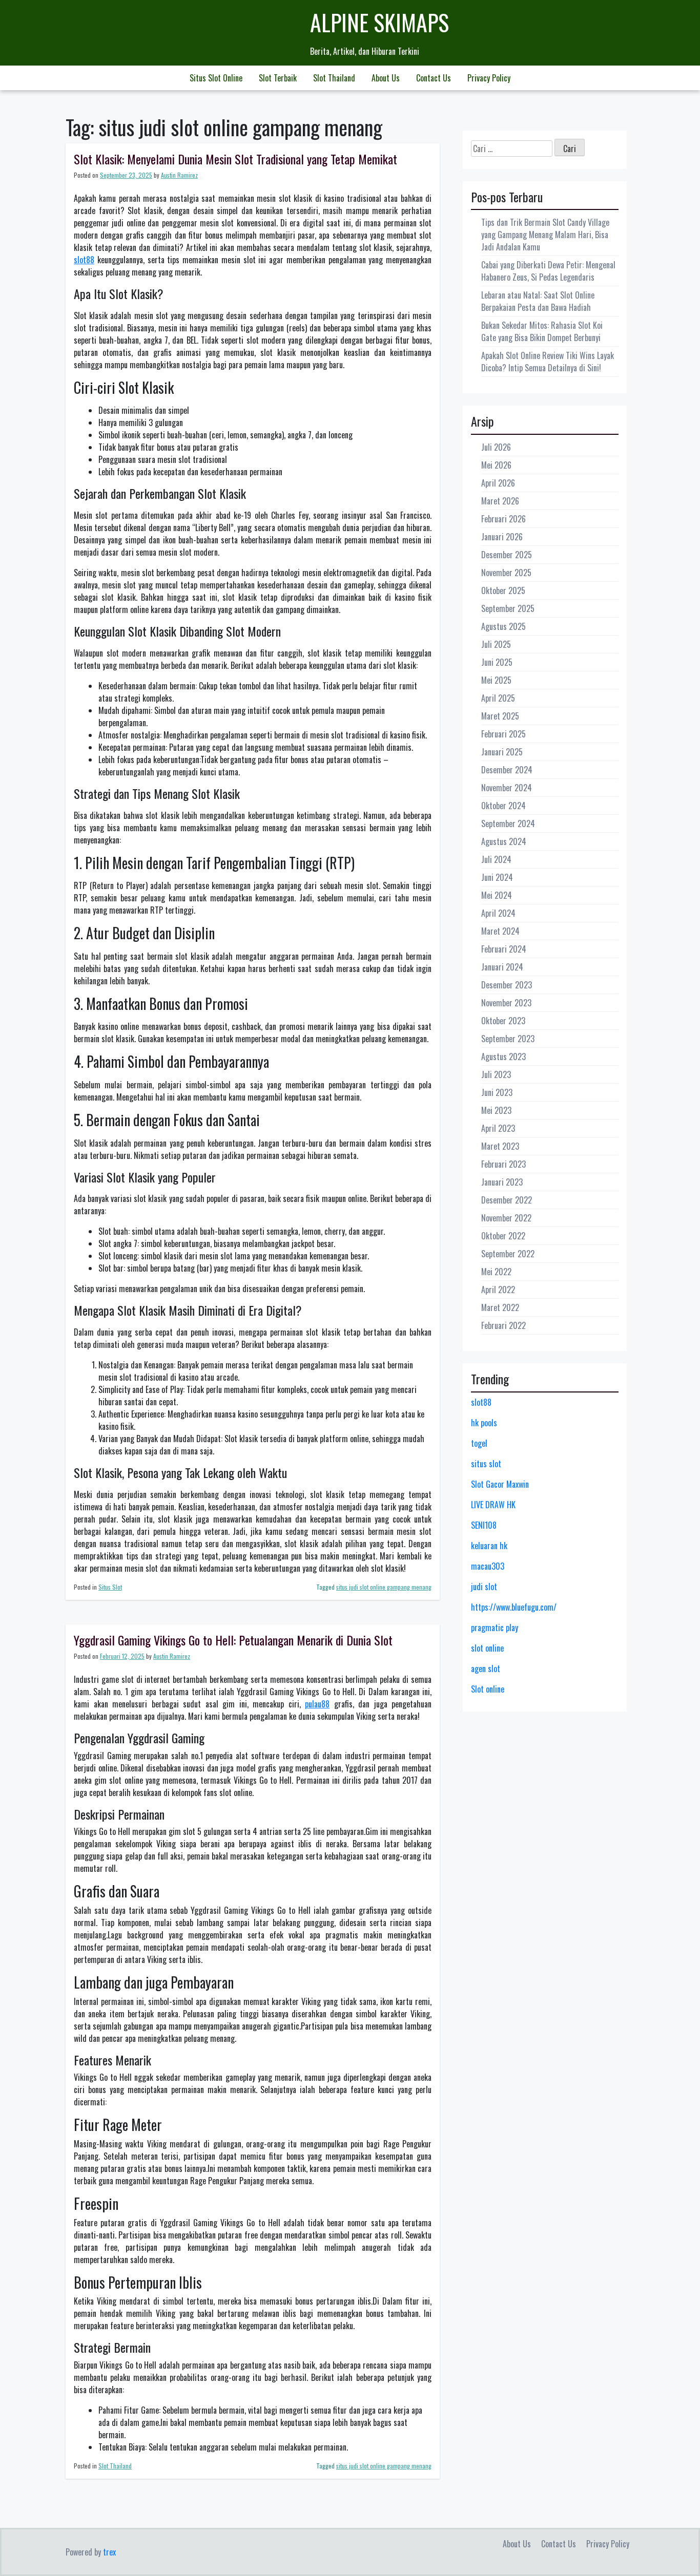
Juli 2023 (496, 1074)
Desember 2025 (507, 555)
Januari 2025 (502, 752)
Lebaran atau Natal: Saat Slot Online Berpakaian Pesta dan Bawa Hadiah (538, 301)
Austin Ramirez (179, 175)
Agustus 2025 (503, 626)
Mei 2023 (496, 1110)
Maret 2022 (500, 1307)
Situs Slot (110, 1587)
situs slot (486, 1464)
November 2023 (506, 1003)
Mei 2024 (497, 895)
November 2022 (506, 1218)
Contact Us (434, 78)
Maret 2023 (500, 1146)
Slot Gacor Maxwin (500, 1484)
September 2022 (508, 1254)
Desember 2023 (507, 985)
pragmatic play (495, 1628)
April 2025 (498, 698)
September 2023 (508, 1039)
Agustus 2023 (503, 1057)
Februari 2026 (503, 519)
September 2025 (508, 608)
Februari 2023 (503, 1164)
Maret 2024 (500, 931)
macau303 (488, 1566)
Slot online (488, 1689)
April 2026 (498, 483)
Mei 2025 (496, 680)
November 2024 (507, 788)
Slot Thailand (334, 78)
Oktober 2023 (503, 1021)
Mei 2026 (496, 465)
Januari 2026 (502, 537)
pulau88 (317, 1704)
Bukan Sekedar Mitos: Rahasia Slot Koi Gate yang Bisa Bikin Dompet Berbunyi (542, 331)
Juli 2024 (496, 859)
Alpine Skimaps (379, 22)
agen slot (486, 1669)
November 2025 (506, 573)
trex (109, 2552)
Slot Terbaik (278, 78)
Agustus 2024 (504, 841)
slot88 (84, 260)
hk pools (484, 1423)
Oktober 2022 (503, 1236)
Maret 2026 (500, 501)
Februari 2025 (503, 734)
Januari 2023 (502, 1182)
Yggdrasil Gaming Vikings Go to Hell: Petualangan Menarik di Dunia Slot (233, 1640)
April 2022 (498, 1290)
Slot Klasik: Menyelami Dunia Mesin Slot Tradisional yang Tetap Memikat (235, 159)
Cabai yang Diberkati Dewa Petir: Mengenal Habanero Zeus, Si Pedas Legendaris (548, 271)
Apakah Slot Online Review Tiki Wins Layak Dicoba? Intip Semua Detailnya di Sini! (548, 362)
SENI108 (484, 1525)
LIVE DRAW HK (493, 1505)
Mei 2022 (496, 1272)
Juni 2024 (497, 877)
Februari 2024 (504, 949)
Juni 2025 (497, 662)
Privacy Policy (489, 78)
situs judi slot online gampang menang (384, 1587)
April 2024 (498, 913)
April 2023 (498, 1128)
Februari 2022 (503, 1325)
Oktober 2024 (503, 806)
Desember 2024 (507, 770)
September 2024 (508, 824)
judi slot (484, 1587)
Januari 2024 (502, 967)
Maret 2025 (500, 716)
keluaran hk (489, 1546)
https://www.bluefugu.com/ (514, 1607)
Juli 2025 (496, 644)
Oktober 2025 (503, 590)
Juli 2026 (496, 447)
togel (479, 1443)
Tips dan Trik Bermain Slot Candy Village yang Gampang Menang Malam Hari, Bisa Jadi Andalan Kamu (545, 235)
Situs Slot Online (216, 78)
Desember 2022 (507, 1200)
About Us (386, 78)
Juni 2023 (497, 1092)
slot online (487, 1648)
